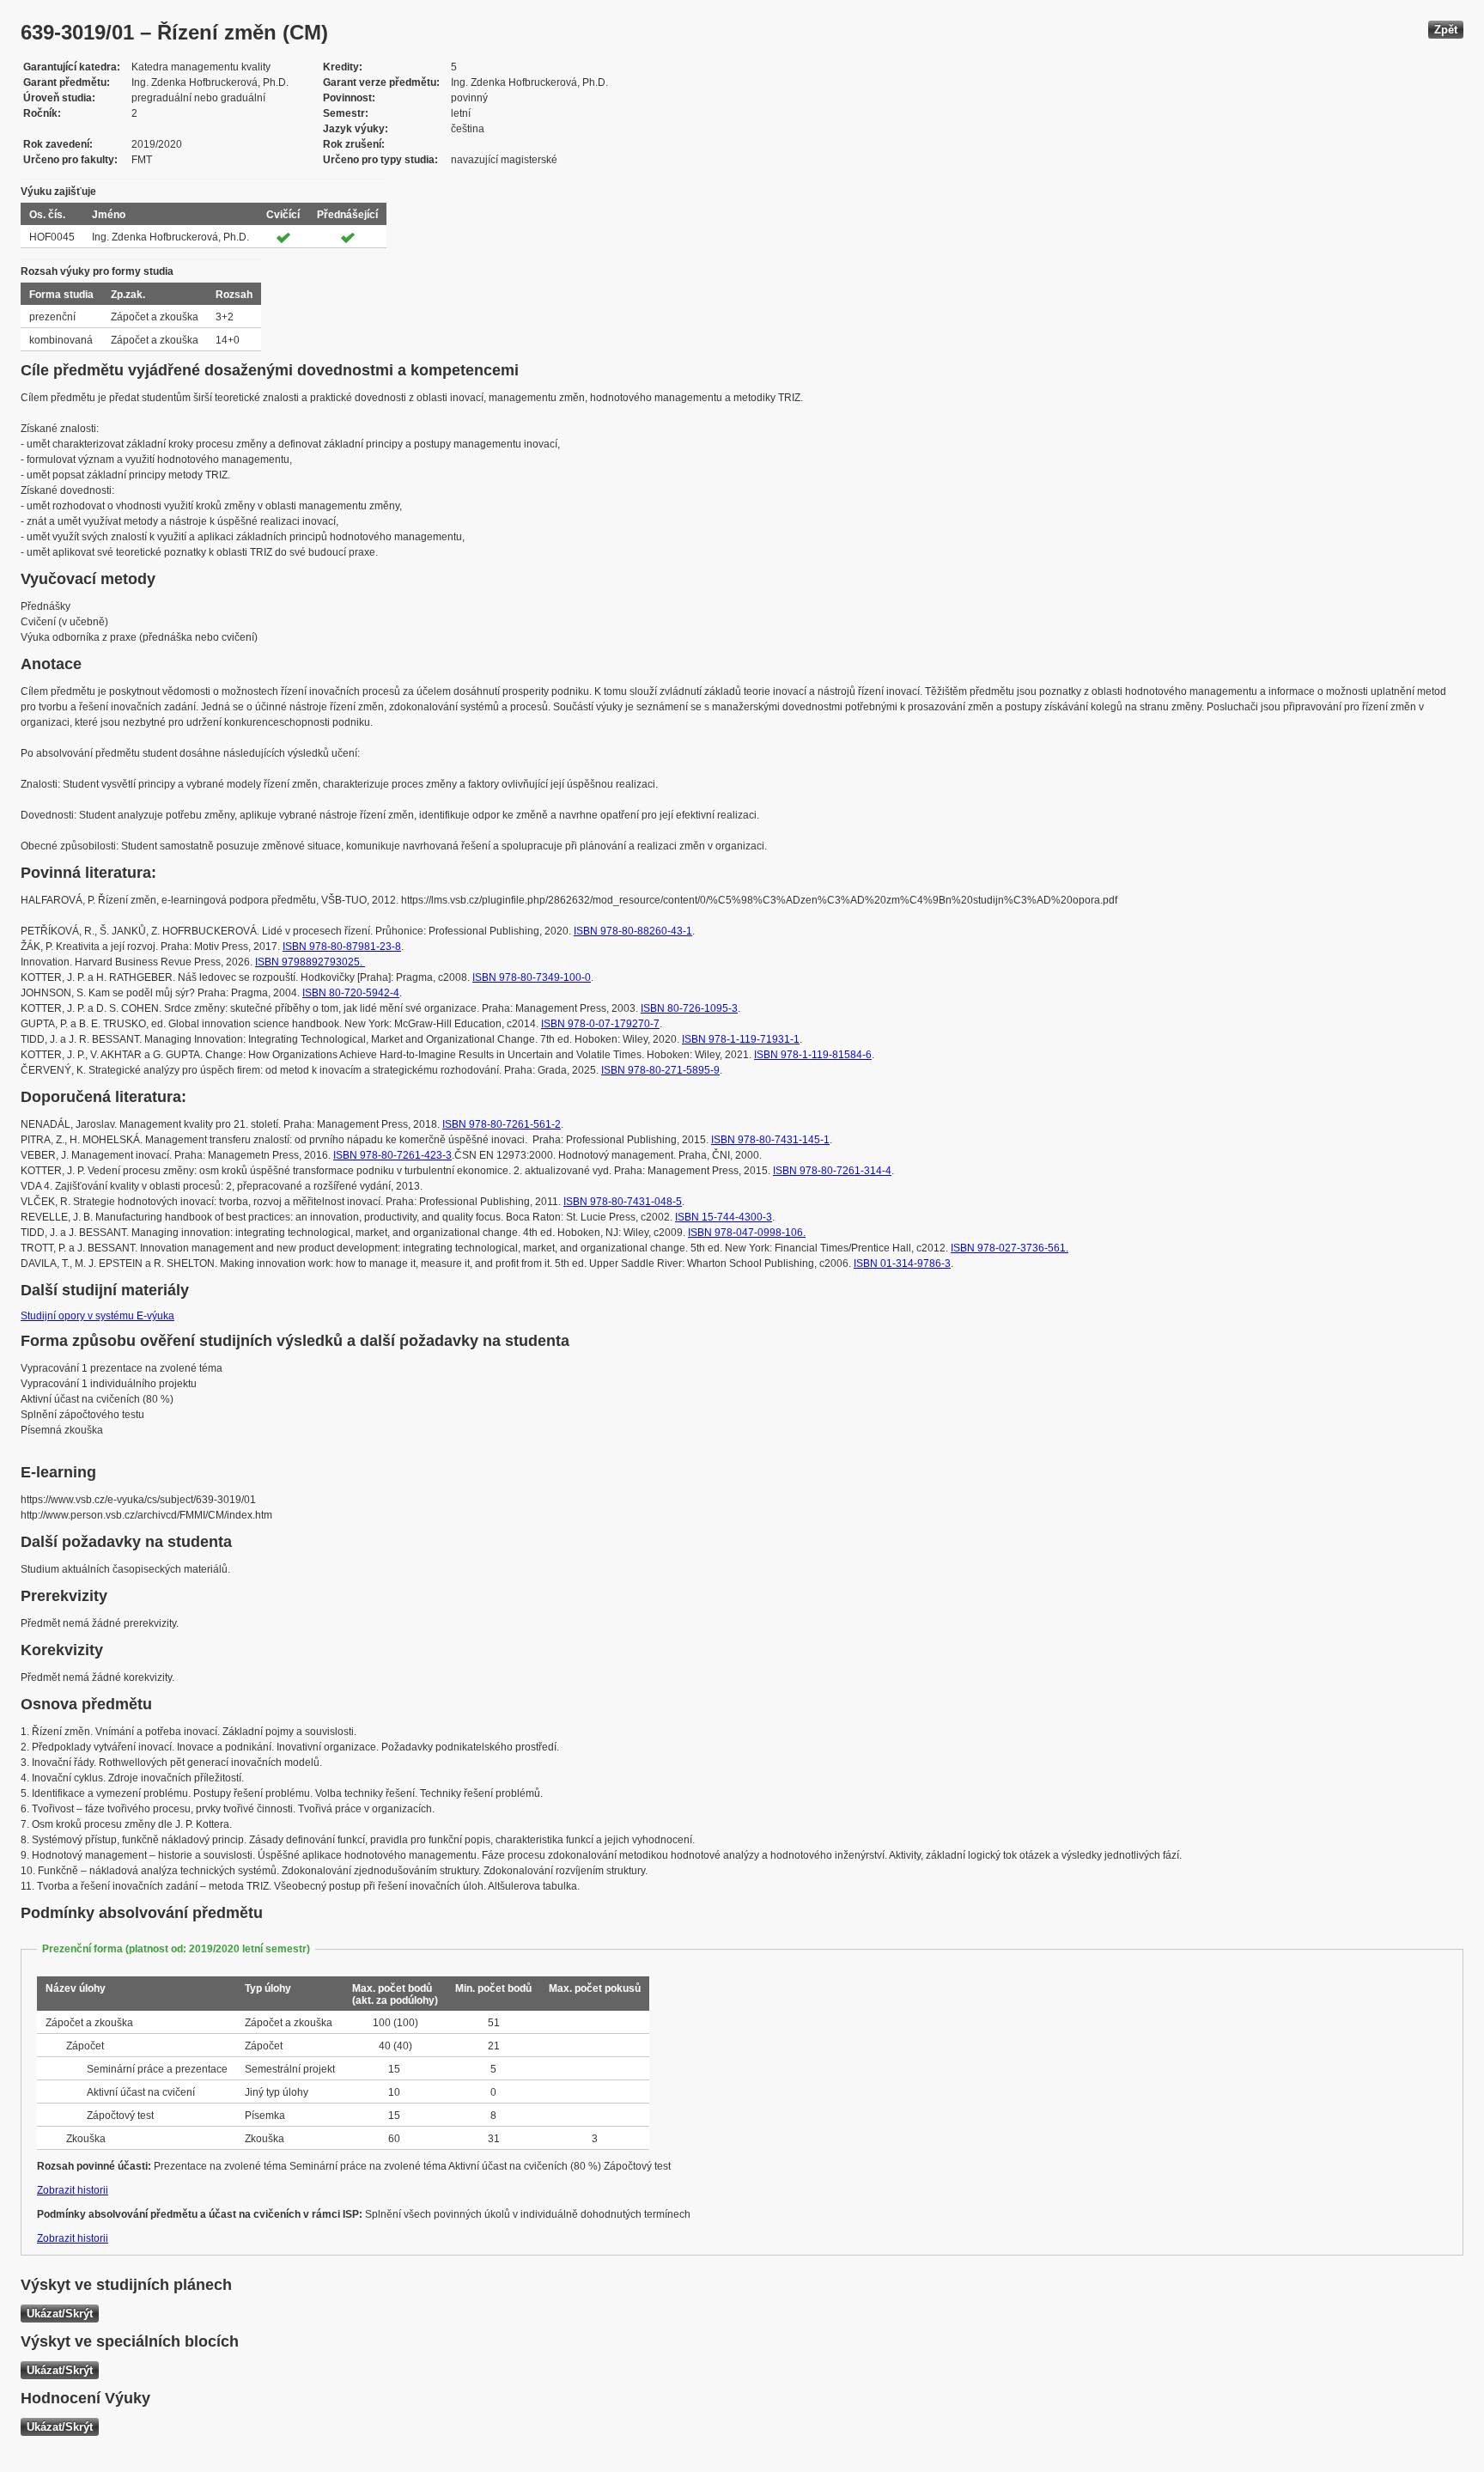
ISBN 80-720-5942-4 (351, 993)
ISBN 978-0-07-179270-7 (600, 1024)
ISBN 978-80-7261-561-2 (502, 1124)
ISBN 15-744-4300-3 (724, 1217)
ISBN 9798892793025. (310, 962)
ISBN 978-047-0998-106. (747, 1233)
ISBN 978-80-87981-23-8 (342, 947)
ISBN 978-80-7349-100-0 (532, 977)
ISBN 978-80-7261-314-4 (832, 1171)
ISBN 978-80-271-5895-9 (660, 1070)
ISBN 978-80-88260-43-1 (633, 931)
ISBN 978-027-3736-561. (1010, 1248)
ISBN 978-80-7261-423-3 (392, 1155)
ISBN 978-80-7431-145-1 (770, 1140)
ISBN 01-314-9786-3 (902, 1263)
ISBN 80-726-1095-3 (689, 1008)
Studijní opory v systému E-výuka (97, 1316)
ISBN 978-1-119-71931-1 (741, 1039)
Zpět (1446, 30)
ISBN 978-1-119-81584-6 (813, 1055)
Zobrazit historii (73, 2190)
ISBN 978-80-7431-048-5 (623, 1202)
